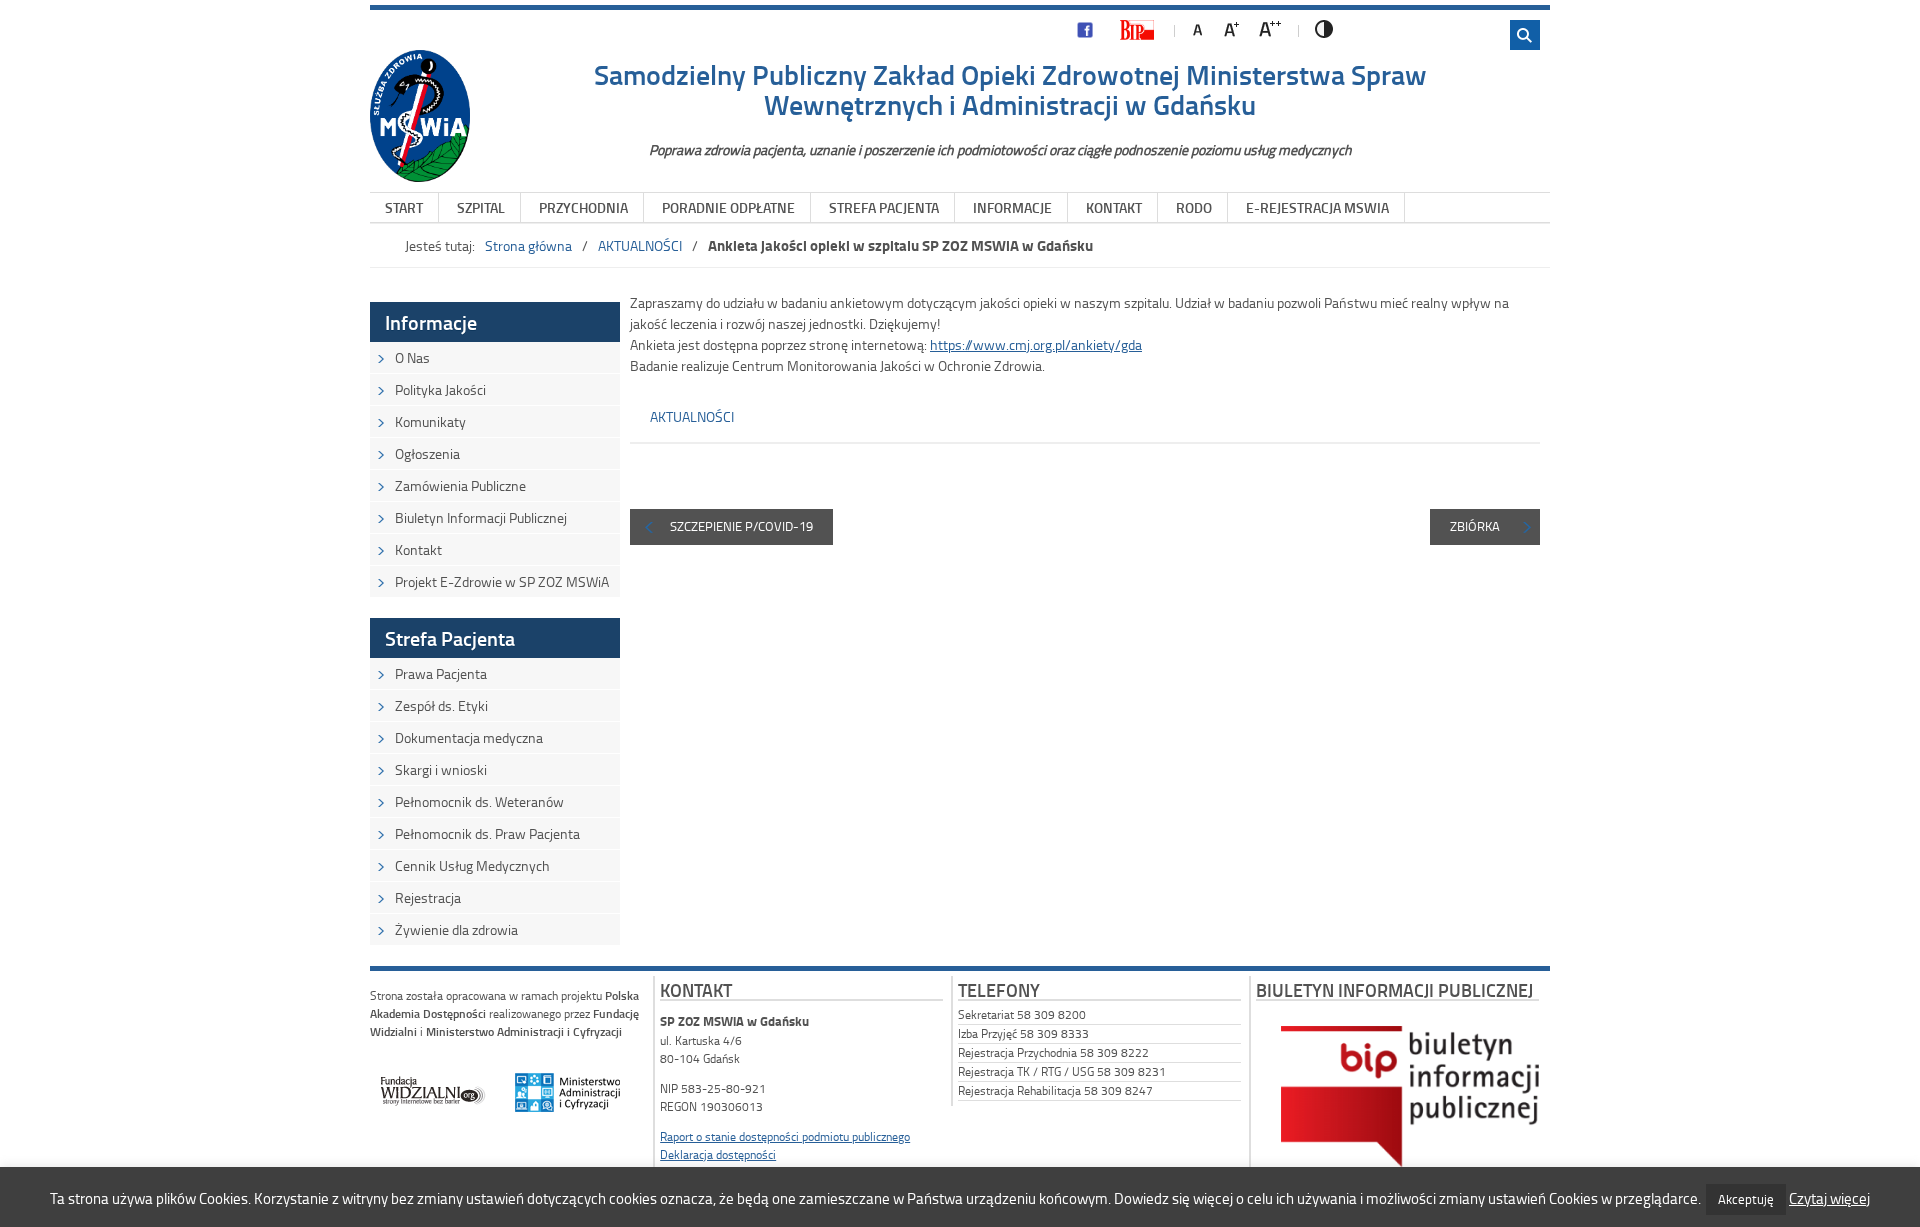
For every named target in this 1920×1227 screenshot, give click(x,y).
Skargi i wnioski (441, 769)
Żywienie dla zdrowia (456, 929)
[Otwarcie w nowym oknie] (1085, 34)
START (404, 207)
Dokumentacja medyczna (469, 737)
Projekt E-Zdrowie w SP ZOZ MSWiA (502, 581)
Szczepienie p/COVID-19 (741, 526)
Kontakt (418, 549)
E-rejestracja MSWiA (1317, 207)
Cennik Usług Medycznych (472, 865)
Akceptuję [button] (1746, 1199)
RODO (1194, 207)
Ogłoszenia (427, 453)
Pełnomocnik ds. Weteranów (479, 801)
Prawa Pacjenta (441, 673)
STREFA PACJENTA (884, 207)
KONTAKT (1114, 207)
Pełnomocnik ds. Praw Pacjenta (487, 833)
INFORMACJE (1012, 207)
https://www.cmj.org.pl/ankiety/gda (1036, 344)
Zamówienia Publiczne (460, 485)
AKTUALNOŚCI (640, 245)
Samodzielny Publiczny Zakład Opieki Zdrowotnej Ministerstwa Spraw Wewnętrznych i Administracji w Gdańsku (1010, 89)
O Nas (412, 357)
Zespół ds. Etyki (441, 705)
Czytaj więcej (1829, 1198)
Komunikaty (430, 421)
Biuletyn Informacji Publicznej (481, 517)
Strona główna (528, 245)
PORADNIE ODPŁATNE (728, 207)
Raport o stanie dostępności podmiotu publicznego (785, 1136)
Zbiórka (1475, 526)
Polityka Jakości (440, 389)
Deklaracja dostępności (718, 1154)
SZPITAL (481, 207)
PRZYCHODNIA (583, 207)
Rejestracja (428, 897)
